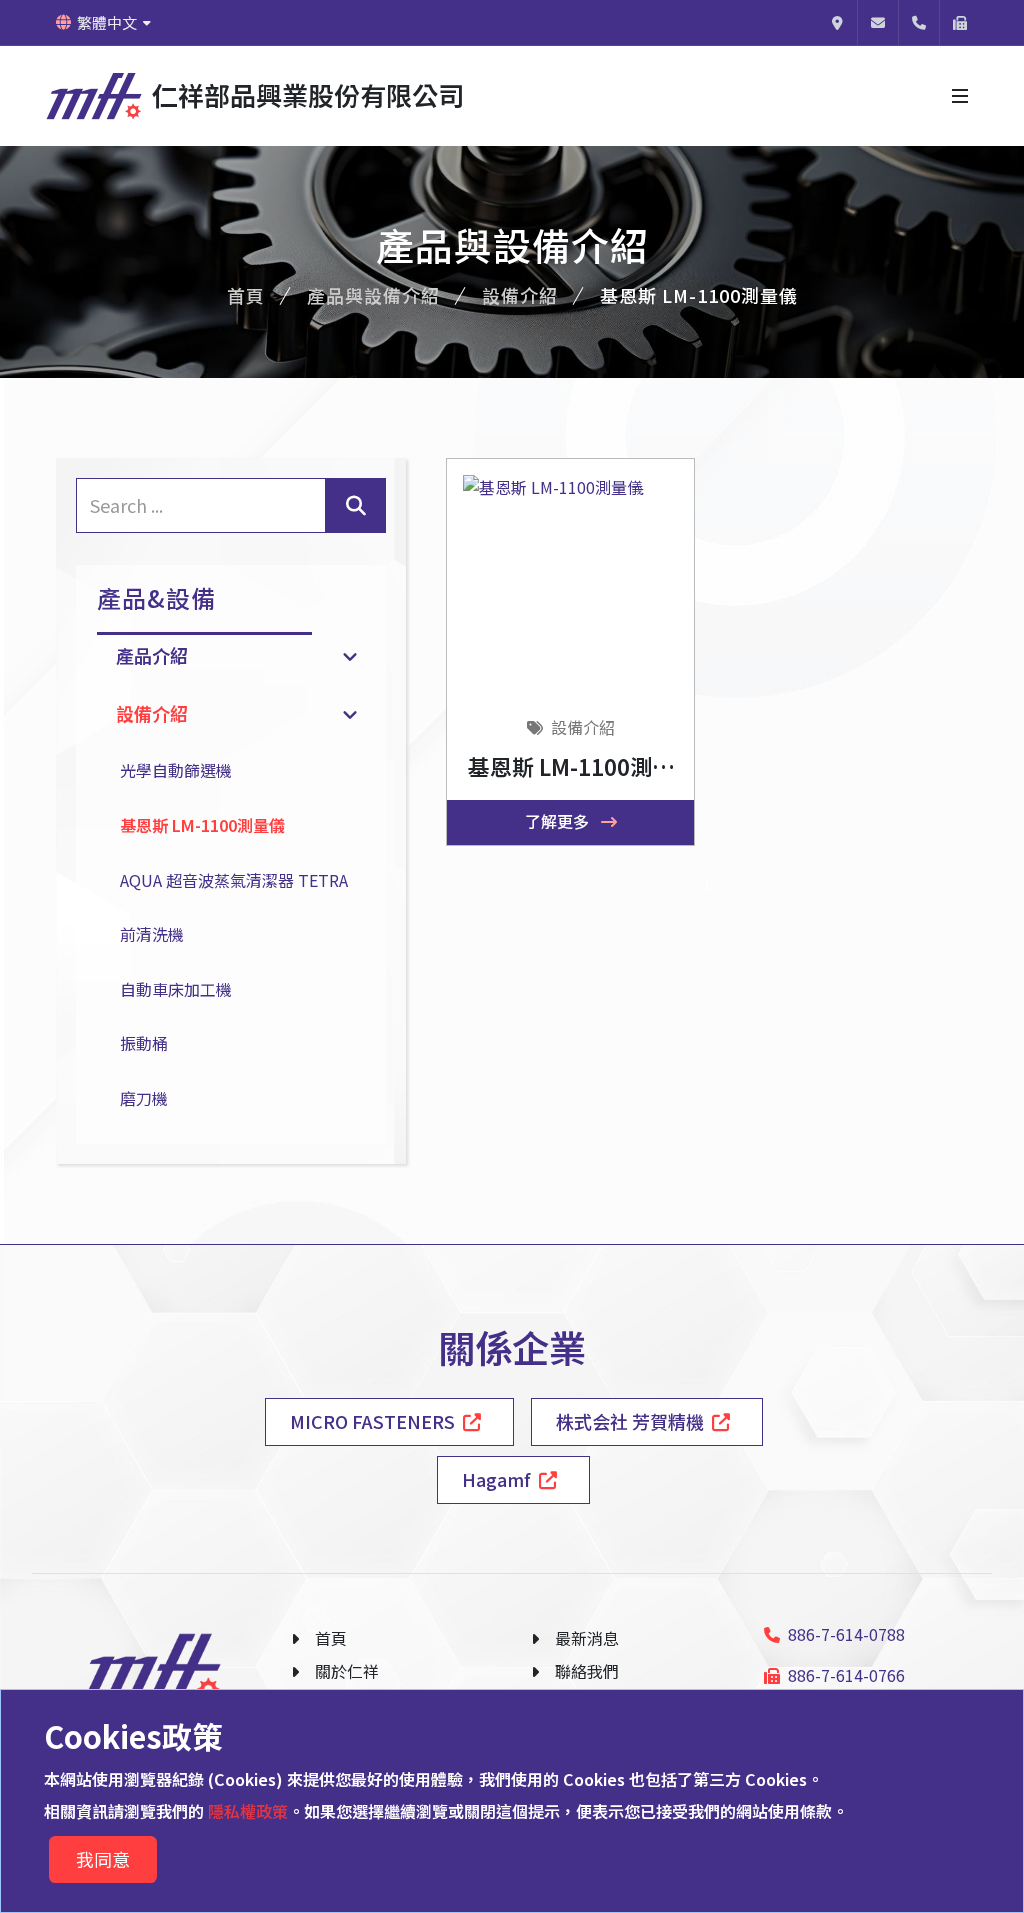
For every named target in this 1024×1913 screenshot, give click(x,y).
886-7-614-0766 (846, 1675)
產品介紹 (152, 655)
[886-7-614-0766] (960, 22)
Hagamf (496, 1479)
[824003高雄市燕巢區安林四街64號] (837, 22)
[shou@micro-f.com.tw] (878, 22)
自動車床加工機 (176, 989)
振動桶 (144, 1043)
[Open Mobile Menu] (960, 96)
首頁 (246, 295)
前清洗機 (152, 934)
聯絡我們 (587, 1671)
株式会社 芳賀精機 (630, 1421)
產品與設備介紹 (373, 295)
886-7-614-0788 (846, 1634)
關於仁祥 (347, 1671)
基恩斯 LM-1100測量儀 (202, 825)
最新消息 (587, 1638)
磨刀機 (144, 1098)
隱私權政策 (246, 1811)
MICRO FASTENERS (372, 1421)
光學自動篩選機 (176, 770)
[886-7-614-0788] (919, 22)
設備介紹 (520, 295)
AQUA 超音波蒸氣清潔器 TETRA (234, 880)
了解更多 (559, 821)
